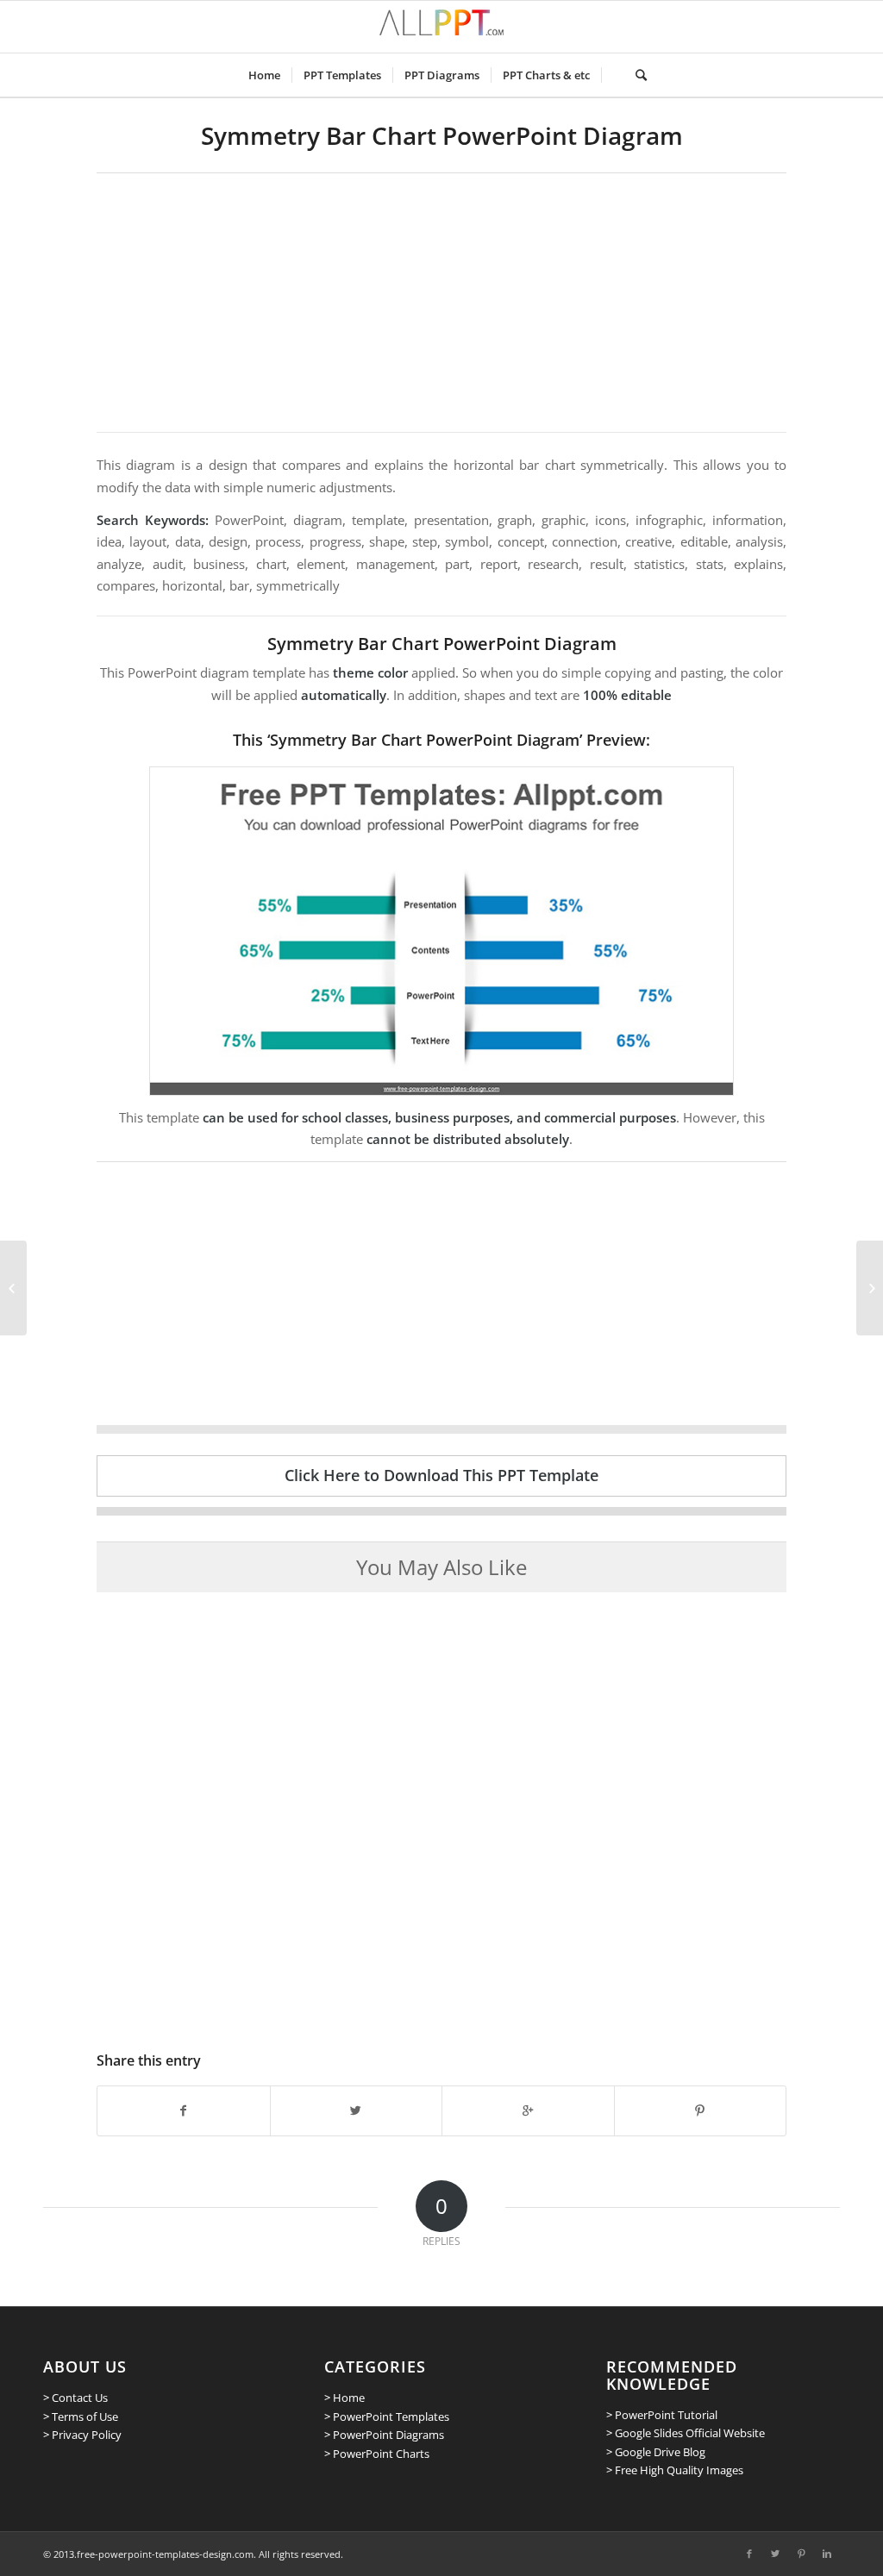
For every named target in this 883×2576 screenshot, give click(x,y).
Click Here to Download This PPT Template (441, 1475)
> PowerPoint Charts (377, 2454)
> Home (344, 2398)
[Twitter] (775, 2554)
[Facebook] (749, 2554)
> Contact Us (75, 2398)
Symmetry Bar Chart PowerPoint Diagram (442, 135)
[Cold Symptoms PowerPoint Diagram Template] (870, 1288)
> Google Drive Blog (656, 2452)
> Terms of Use (81, 2417)
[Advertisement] (441, 303)
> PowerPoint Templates (387, 2417)
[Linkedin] (827, 2554)
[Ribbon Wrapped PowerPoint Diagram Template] (13, 1288)
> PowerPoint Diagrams (384, 2435)
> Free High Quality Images (675, 2470)
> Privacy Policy (82, 2435)
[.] (613, 75)
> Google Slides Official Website (686, 2433)
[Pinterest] (801, 2554)
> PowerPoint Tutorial (662, 2415)
